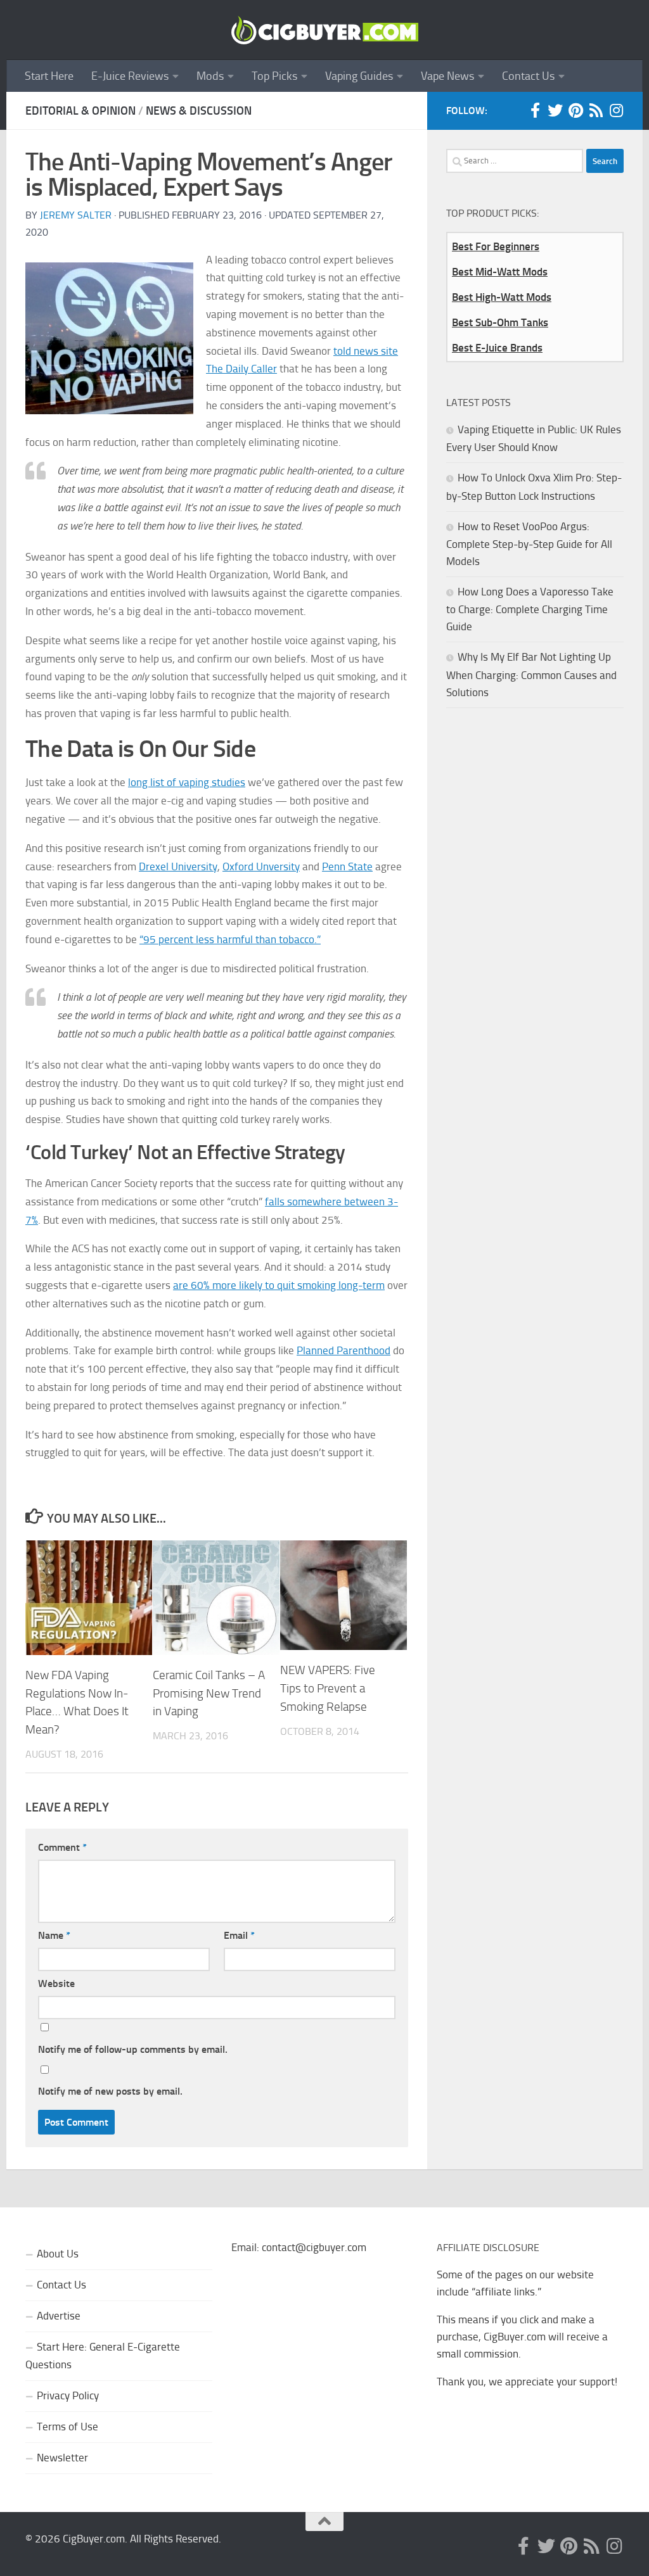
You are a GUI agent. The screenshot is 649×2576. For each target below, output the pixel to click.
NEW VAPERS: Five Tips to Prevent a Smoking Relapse (328, 1688)
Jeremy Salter (76, 215)
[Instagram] (616, 110)
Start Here (49, 76)
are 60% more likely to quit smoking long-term (279, 1285)
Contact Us (528, 76)
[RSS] (596, 110)
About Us (58, 2254)
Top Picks (274, 76)
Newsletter (62, 2458)
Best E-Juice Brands (497, 348)
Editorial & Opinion (80, 111)
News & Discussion (199, 111)
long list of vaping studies (187, 782)
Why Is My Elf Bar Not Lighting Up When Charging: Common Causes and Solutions (531, 674)
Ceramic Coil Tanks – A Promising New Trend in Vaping (209, 1693)
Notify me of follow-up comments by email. (133, 2049)
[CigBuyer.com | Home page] (324, 30)
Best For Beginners (496, 246)
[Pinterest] (575, 110)
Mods (210, 76)
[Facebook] (535, 110)
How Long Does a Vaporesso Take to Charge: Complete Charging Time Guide (530, 609)
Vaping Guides (359, 76)
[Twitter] (555, 110)
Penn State (347, 866)
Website (56, 1983)
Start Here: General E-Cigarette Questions (103, 2356)
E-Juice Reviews (130, 76)
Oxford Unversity (261, 866)
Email (239, 1935)
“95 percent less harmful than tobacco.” (230, 939)
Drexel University (178, 866)
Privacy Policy (68, 2395)
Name (54, 1935)
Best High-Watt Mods (502, 297)
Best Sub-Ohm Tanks (500, 322)
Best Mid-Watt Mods (500, 272)
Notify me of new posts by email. (110, 2091)
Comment (62, 1847)
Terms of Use (67, 2427)
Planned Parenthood (344, 1350)
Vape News (447, 76)
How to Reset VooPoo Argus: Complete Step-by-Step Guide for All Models (529, 544)
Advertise (59, 2316)
